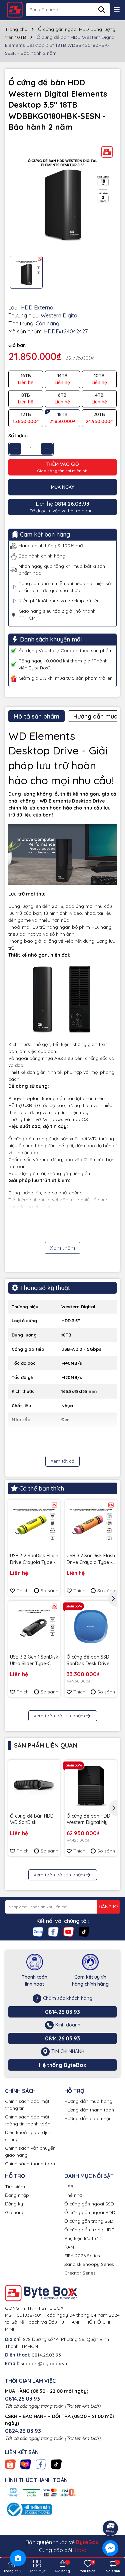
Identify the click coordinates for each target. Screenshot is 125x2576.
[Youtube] (69, 1931)
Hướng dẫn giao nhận (88, 2118)
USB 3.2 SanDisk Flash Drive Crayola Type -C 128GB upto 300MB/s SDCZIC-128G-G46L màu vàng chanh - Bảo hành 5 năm (34, 1559)
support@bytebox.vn (44, 2363)
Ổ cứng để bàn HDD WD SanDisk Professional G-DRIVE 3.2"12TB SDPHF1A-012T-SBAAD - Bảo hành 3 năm (33, 1819)
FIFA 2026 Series (82, 2256)
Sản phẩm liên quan (46, 1745)
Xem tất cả (62, 1461)
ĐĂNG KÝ (108, 1907)
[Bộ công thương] (28, 2509)
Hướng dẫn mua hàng (88, 2101)
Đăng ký (14, 2204)
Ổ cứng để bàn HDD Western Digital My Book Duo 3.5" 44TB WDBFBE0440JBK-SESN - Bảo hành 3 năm (89, 1819)
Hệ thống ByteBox (63, 2065)
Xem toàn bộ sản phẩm (59, 1716)
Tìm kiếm (15, 2187)
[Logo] (15, 10)
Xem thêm (62, 1248)
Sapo (80, 2550)
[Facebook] (53, 1931)
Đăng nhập (17, 2195)
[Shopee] (10, 2464)
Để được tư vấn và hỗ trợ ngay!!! (63, 507)
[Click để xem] (62, 197)
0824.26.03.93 (23, 2431)
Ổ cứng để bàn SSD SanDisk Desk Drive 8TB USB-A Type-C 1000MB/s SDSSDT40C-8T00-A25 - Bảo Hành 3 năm (88, 1660)
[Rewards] (18, 2558)
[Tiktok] (84, 1931)
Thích (23, 1590)
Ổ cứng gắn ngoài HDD (90, 2212)
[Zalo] (38, 1931)
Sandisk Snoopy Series (89, 2264)
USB (69, 2187)
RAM (69, 2247)
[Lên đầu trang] (111, 2510)
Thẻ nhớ (73, 2195)
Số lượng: (18, 436)
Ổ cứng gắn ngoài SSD (89, 2204)
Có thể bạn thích (42, 1488)
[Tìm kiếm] (102, 10)
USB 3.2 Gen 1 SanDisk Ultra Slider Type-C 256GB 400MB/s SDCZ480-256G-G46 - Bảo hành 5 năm (34, 1660)
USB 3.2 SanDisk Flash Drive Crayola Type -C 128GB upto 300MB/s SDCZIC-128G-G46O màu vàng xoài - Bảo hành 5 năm (91, 1559)
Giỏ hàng (15, 2212)
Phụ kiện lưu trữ (81, 2238)
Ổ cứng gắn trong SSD (89, 2221)
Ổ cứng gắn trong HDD (89, 2230)
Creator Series (80, 2273)
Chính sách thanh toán (30, 2164)
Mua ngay (62, 487)
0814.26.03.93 (62, 2012)
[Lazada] (26, 2464)
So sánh (49, 1590)
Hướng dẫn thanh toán (89, 2110)
